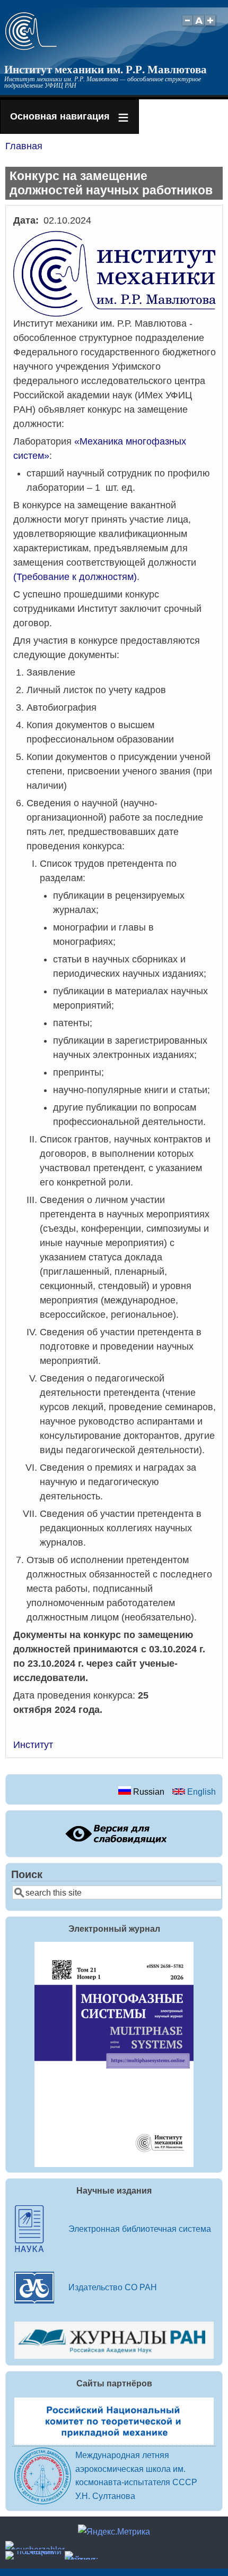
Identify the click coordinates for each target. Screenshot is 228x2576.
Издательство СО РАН (113, 2287)
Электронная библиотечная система (140, 2229)
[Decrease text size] (187, 26)
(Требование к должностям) (75, 577)
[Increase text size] (211, 26)
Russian (148, 1792)
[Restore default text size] (199, 26)
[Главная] (31, 47)
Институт (33, 1745)
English (200, 1792)
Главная (24, 146)
